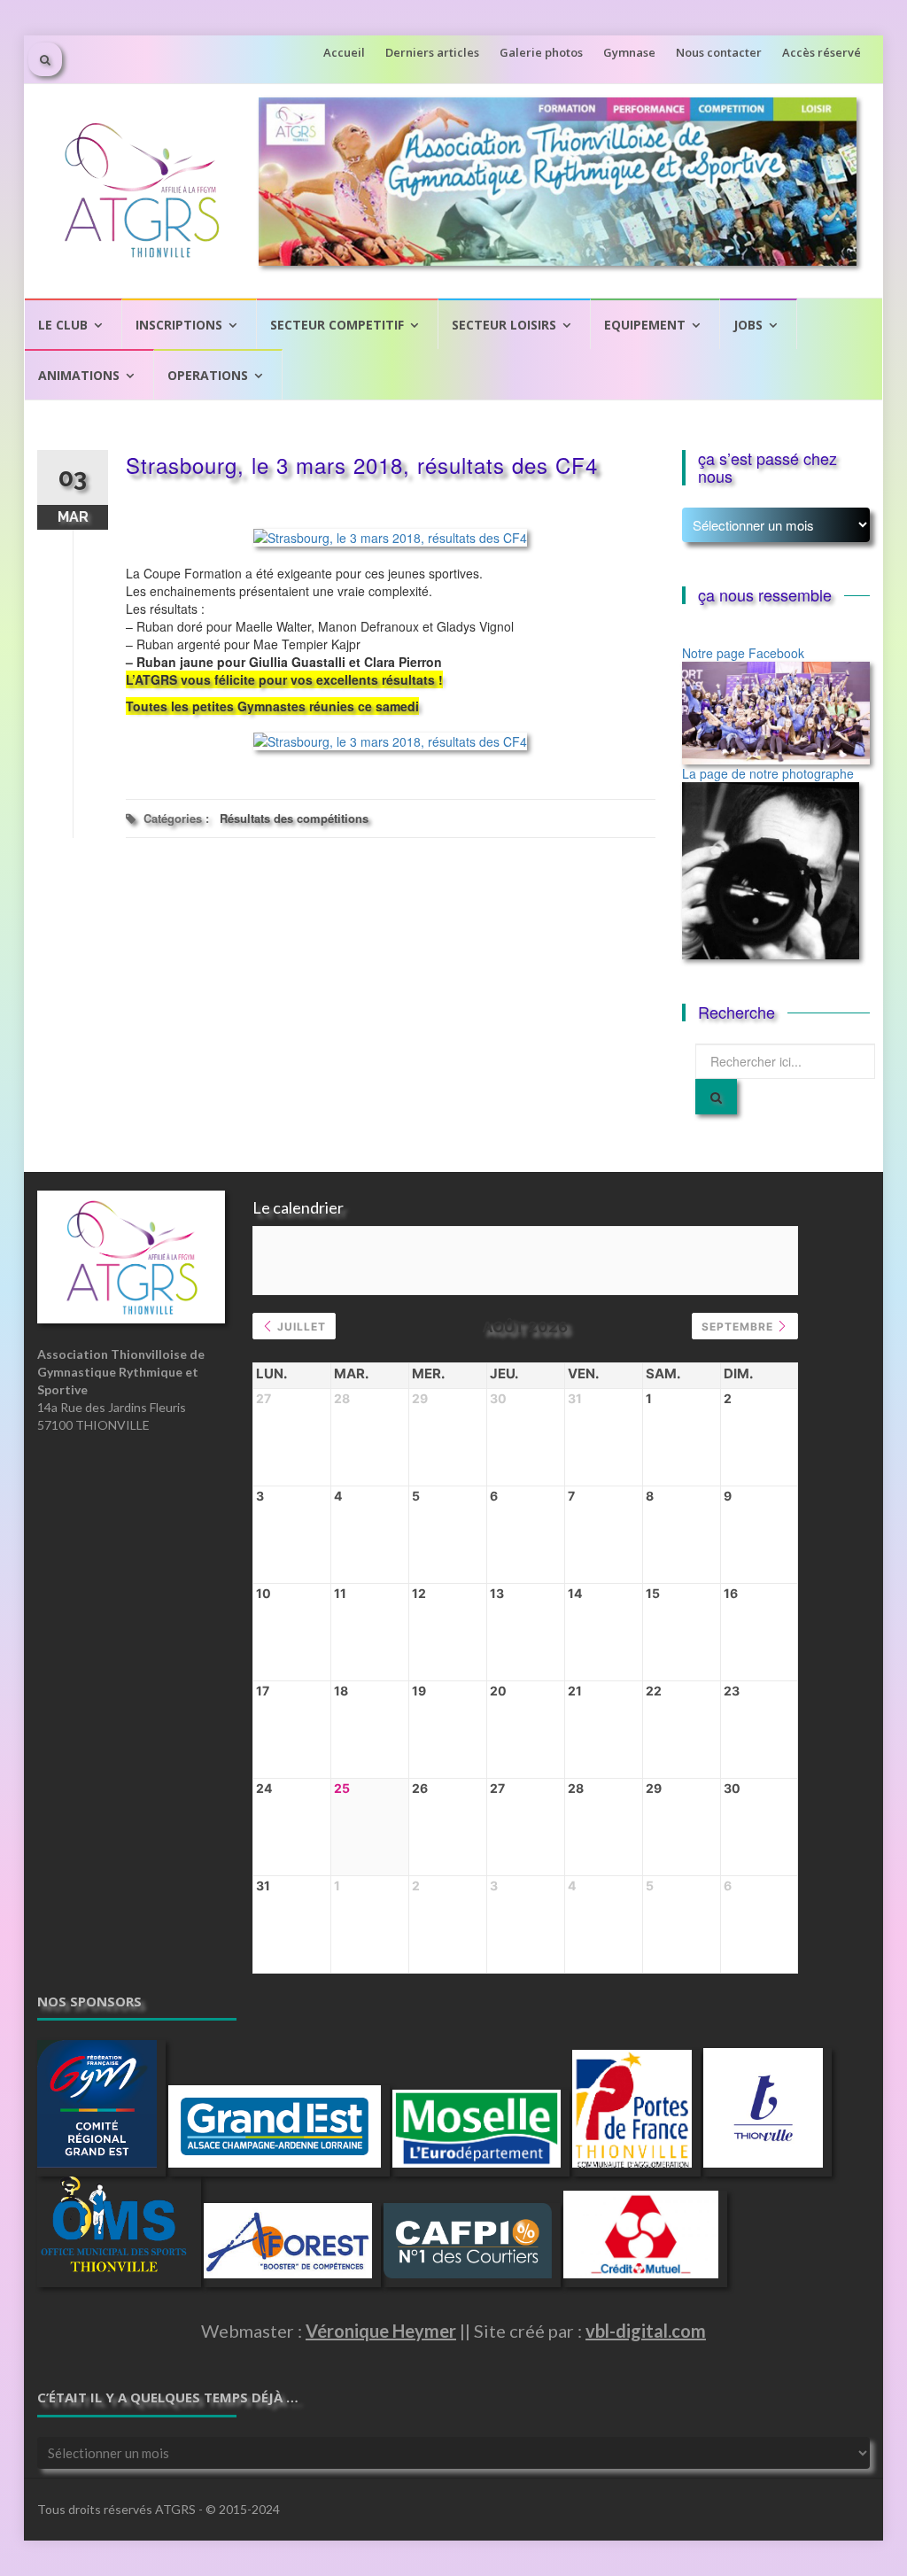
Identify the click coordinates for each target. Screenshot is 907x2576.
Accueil (344, 52)
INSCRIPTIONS (179, 325)
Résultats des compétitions (294, 818)
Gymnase (629, 52)
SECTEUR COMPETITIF (337, 325)
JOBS (748, 325)
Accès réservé (822, 52)
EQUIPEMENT (645, 325)
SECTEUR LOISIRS (504, 325)
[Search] (716, 1097)
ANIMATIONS (79, 375)
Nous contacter (719, 52)
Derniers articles (432, 52)
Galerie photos (541, 52)
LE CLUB (63, 325)
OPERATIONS (208, 375)
